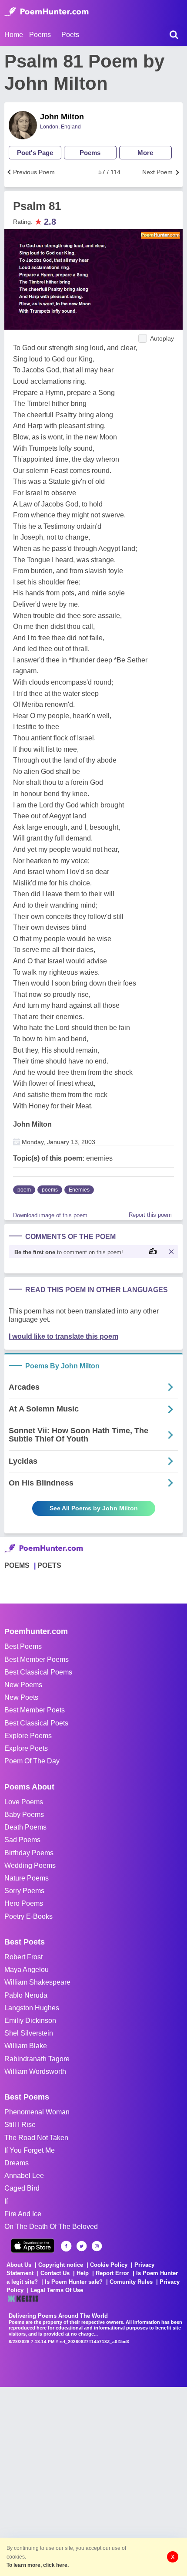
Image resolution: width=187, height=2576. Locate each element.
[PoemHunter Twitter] (82, 2246)
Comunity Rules (131, 2282)
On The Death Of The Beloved (51, 2227)
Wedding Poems (30, 1865)
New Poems (23, 1685)
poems (50, 1190)
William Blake (26, 2046)
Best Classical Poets (36, 1723)
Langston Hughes (32, 2008)
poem (24, 1190)
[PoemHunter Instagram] (97, 2246)
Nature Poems (27, 1878)
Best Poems (23, 1646)
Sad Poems (22, 1840)
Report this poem (150, 1215)
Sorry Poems (24, 1891)
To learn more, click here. (38, 2565)
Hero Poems (24, 1903)
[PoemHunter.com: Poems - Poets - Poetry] (47, 12)
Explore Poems (28, 1736)
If (6, 2201)
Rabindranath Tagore (37, 2059)
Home (14, 35)
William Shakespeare (37, 1982)
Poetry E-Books (28, 1916)
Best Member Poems (37, 1659)
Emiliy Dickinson (30, 2021)
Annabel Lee (24, 2176)
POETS (49, 1565)
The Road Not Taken (36, 2138)
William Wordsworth (35, 2071)
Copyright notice (61, 2265)
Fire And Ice (23, 2214)
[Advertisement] (93, 2481)
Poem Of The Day (32, 1761)
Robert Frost (23, 1957)
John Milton (62, 117)
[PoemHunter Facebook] (66, 2246)
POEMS (17, 1565)
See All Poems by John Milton (94, 1508)
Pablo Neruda (26, 1995)
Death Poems (25, 1827)
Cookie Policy (109, 2265)
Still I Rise (20, 2125)
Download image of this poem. (51, 1215)
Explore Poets (26, 1748)
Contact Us (55, 2273)
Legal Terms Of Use (57, 2290)
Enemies (79, 1190)
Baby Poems (24, 1815)
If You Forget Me (30, 2150)
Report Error (112, 2273)
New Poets (21, 1697)
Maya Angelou (27, 1970)
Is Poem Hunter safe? (74, 2282)
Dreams (17, 2163)
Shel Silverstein (29, 2033)
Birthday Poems (29, 1853)
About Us (19, 2265)
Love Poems (24, 1802)
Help (83, 2273)
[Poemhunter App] (33, 2246)
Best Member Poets (35, 1710)
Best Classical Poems (38, 1672)
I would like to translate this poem (63, 1336)
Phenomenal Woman (37, 2112)
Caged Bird (22, 2188)
